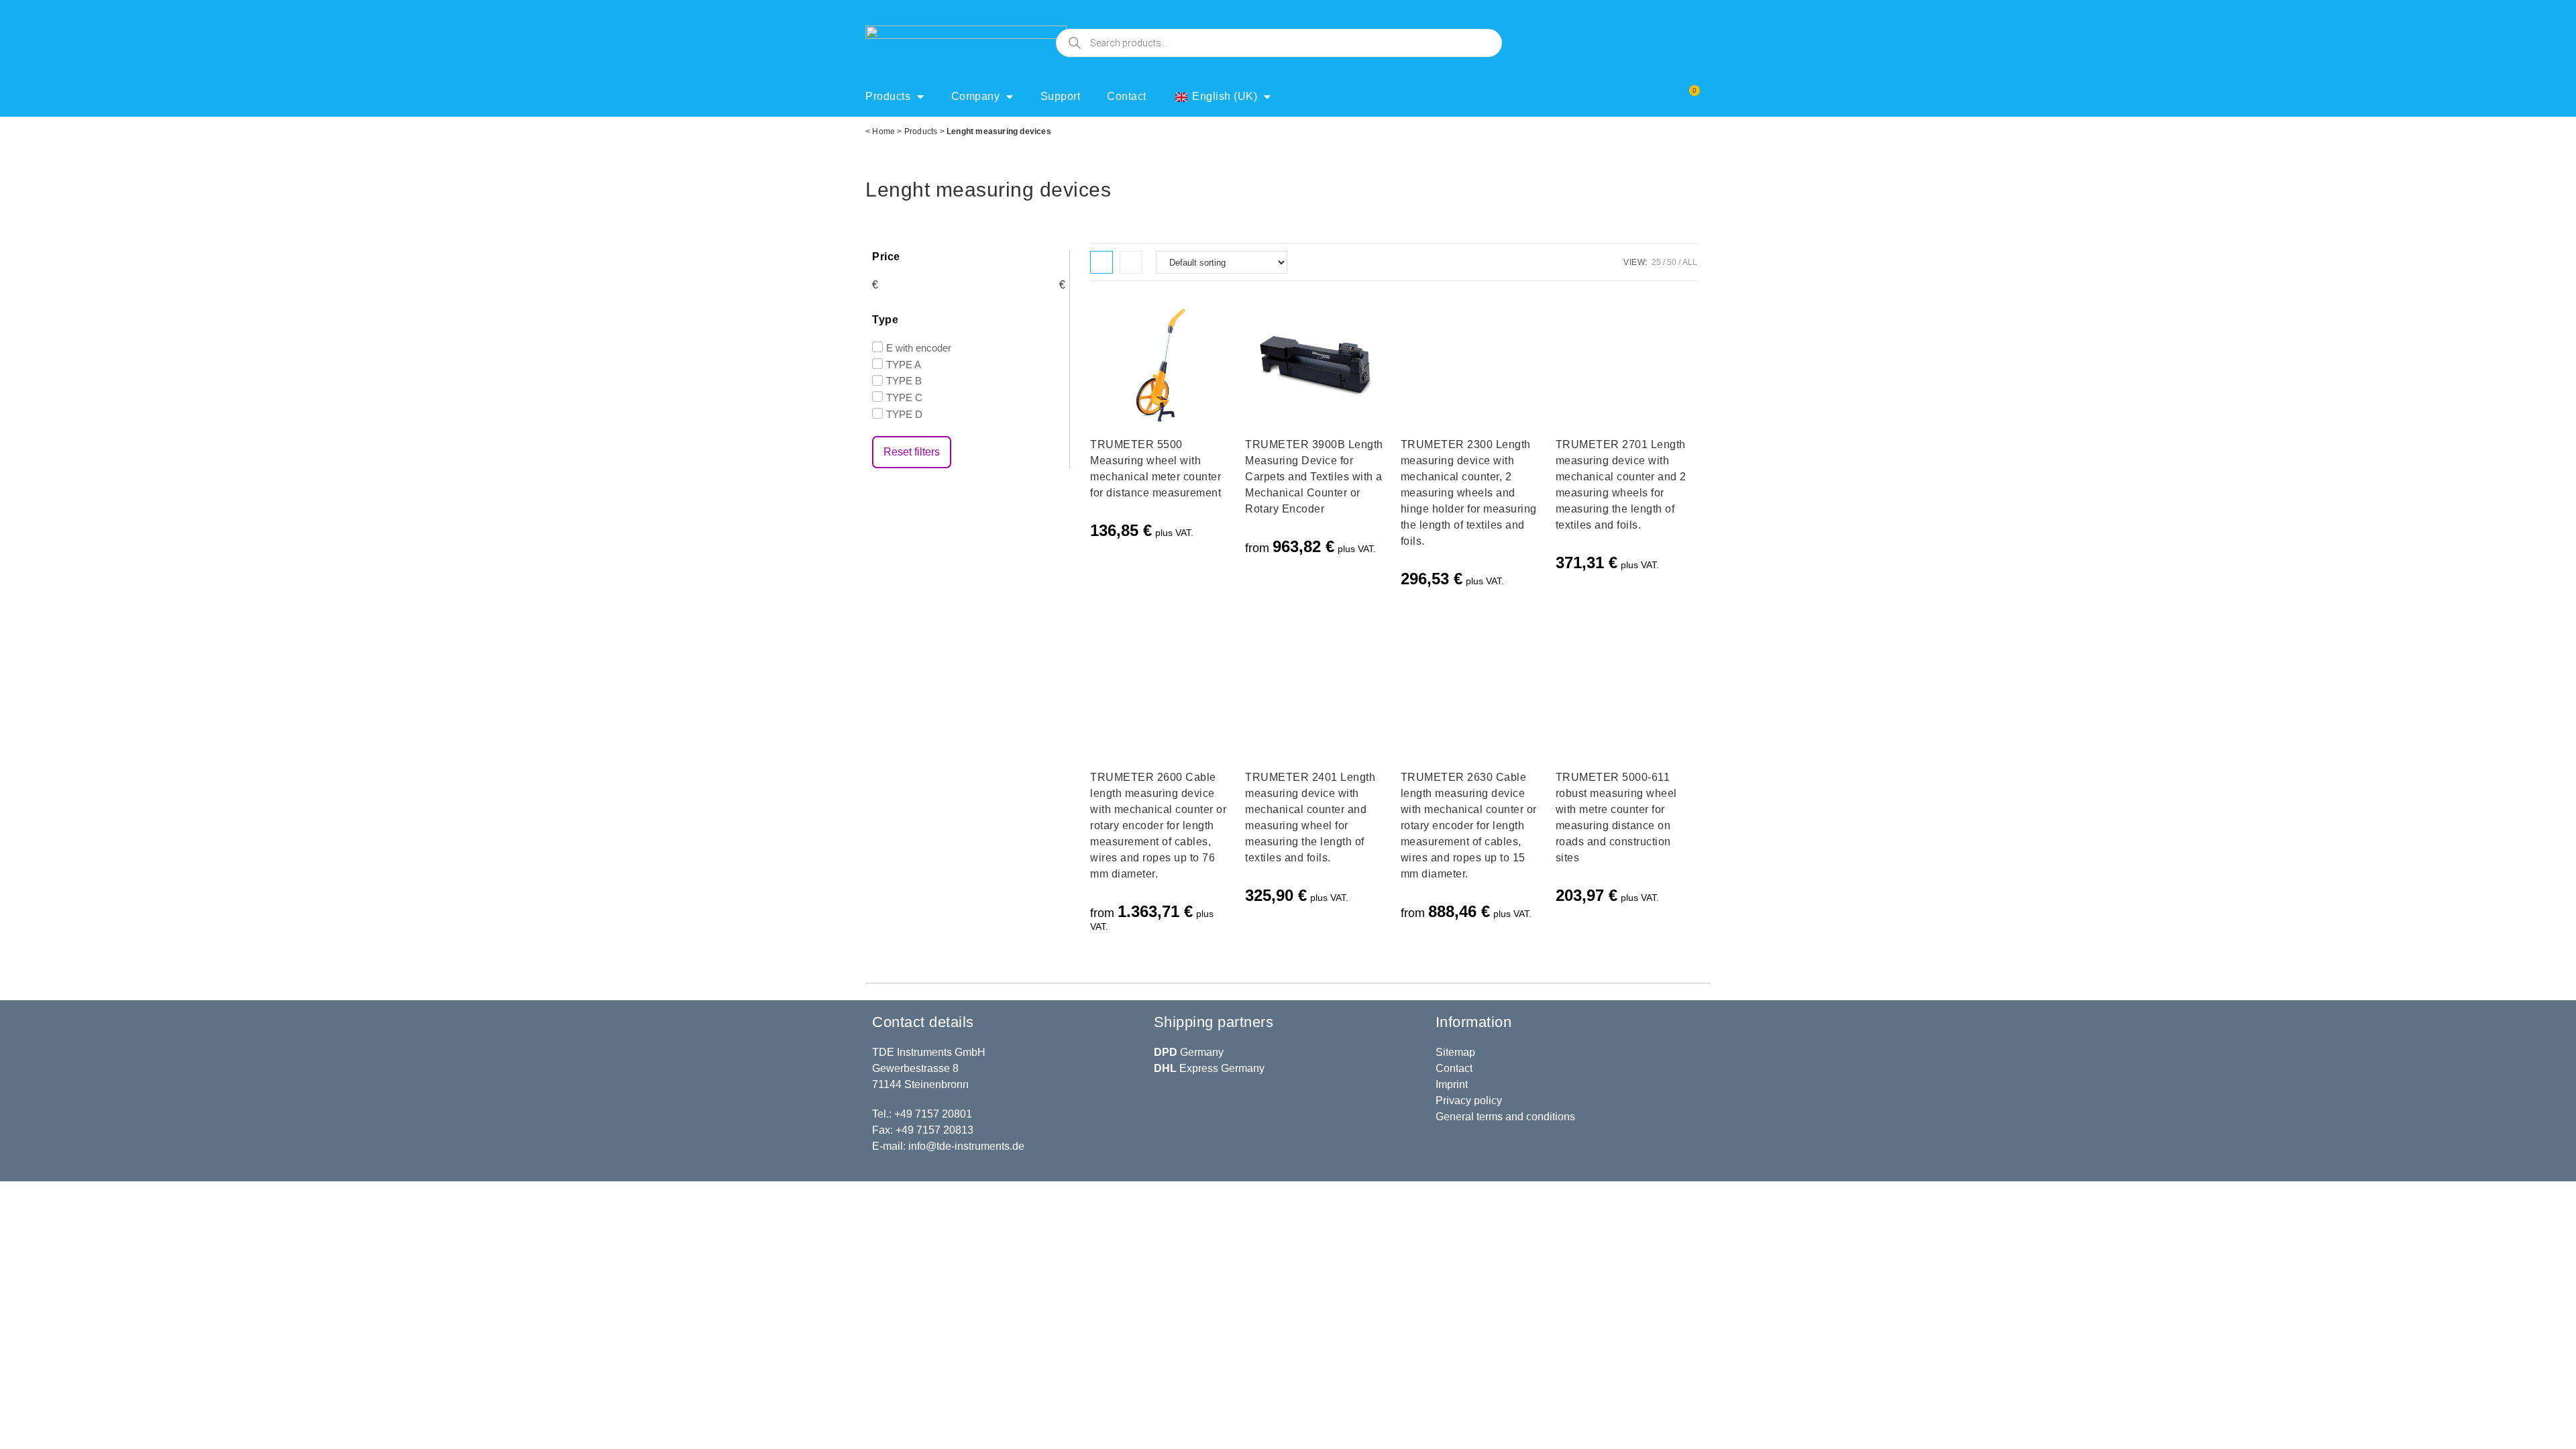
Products (888, 96)
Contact (1127, 96)
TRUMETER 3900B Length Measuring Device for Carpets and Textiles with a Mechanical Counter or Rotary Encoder (1314, 477)
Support (1061, 96)
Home (883, 131)
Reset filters (912, 452)
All (1690, 262)
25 (1656, 262)
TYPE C (904, 397)
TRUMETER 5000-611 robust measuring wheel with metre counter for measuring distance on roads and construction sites (1616, 817)
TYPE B (904, 381)
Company (976, 96)
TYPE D (904, 414)
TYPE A (904, 364)
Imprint (1452, 1084)
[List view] (1131, 262)
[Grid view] (1102, 262)
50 (1672, 262)
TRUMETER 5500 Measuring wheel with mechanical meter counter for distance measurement (1156, 469)
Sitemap (1455, 1052)
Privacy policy (1469, 1101)
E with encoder (919, 348)
